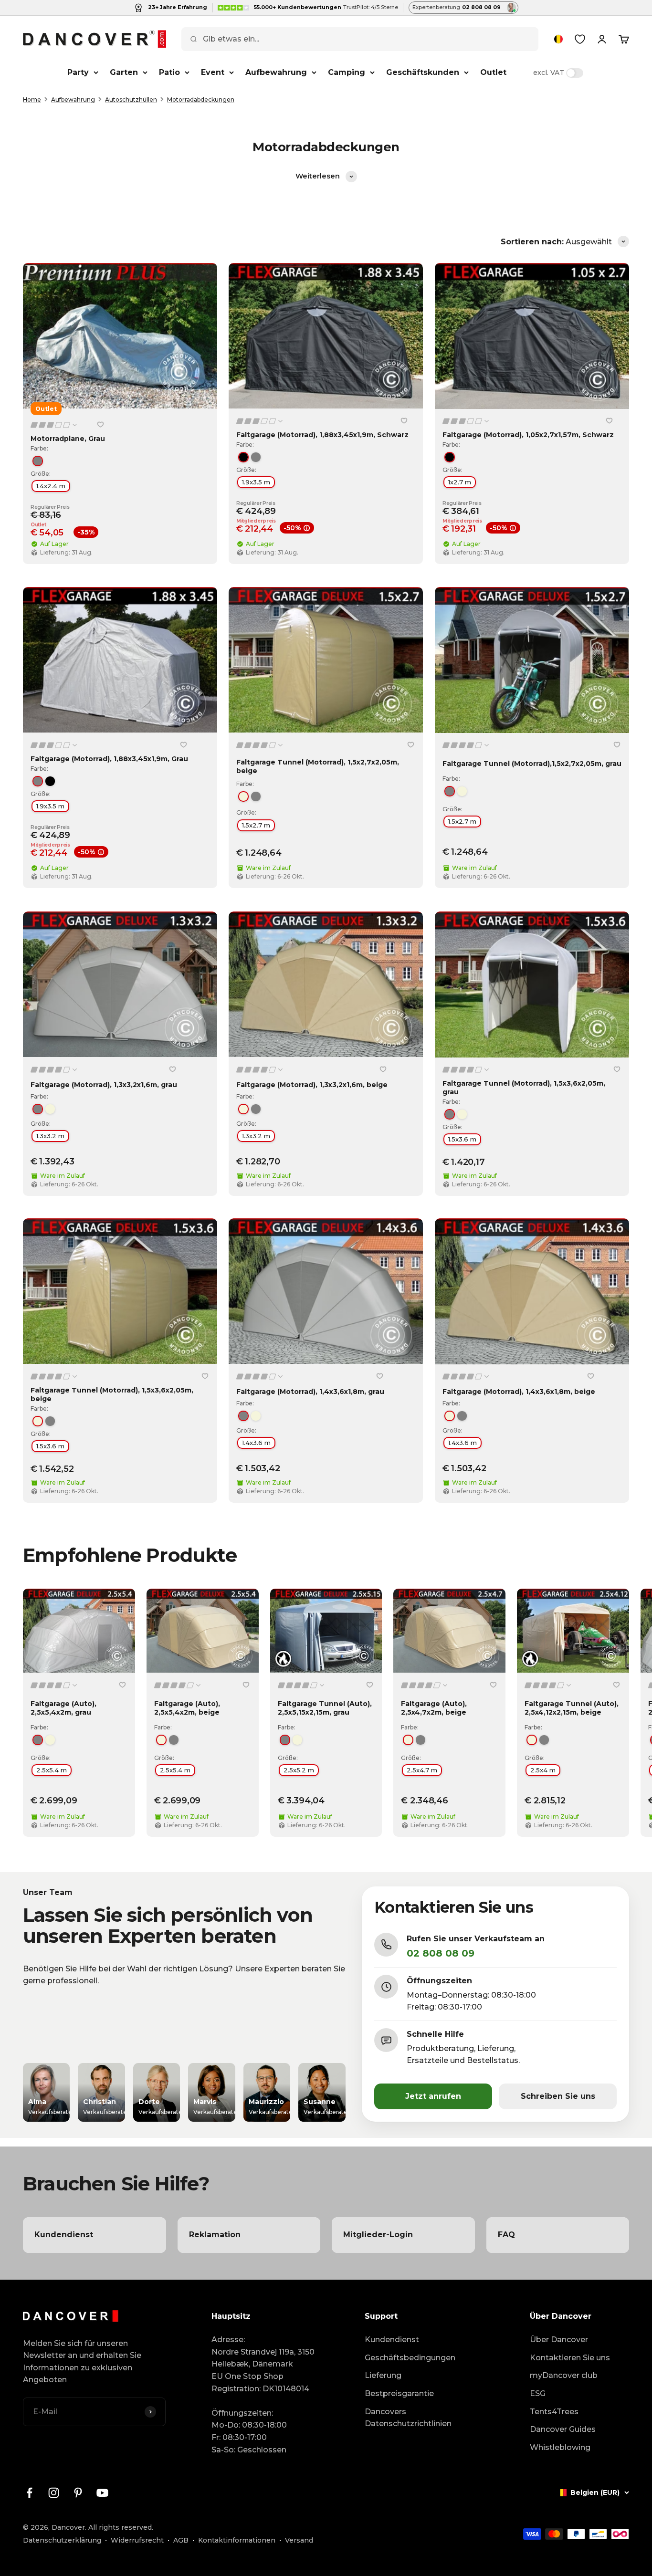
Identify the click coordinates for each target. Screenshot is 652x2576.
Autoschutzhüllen (131, 99)
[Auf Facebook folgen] (29, 2493)
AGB (181, 2540)
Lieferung (383, 2375)
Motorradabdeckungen (201, 99)
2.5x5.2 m (299, 1770)
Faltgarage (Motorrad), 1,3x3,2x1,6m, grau (104, 1085)
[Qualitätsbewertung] (54, 425)
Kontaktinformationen (237, 2540)
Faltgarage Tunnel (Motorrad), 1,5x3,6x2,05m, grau (524, 1087)
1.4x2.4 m (51, 486)
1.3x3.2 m (50, 1136)
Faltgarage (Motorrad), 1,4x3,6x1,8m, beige (519, 1392)
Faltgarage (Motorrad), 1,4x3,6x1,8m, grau (310, 1392)
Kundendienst (392, 2340)
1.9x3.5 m (256, 482)
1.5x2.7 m (256, 825)
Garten (124, 72)
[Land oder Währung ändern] (558, 39)
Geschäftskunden (423, 72)
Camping (347, 72)
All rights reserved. (121, 2527)
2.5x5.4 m (52, 1770)
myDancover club (564, 2375)
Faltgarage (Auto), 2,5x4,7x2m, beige (434, 1708)
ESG (538, 2393)
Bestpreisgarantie (399, 2393)
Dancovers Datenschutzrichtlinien (408, 2418)
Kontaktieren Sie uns (570, 2358)
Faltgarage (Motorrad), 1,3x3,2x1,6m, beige (312, 1085)
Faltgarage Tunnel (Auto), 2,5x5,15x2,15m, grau (325, 1708)
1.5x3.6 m (462, 1139)
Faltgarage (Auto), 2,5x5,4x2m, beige (187, 1708)
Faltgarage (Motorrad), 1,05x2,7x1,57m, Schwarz (528, 435)
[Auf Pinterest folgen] (78, 2493)
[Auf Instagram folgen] (54, 2493)
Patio (169, 72)
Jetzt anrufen (433, 2096)
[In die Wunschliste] (100, 425)
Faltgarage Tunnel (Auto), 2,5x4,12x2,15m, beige (572, 1708)
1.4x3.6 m (256, 1443)
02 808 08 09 (441, 1953)
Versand (299, 2540)
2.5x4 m (543, 1770)
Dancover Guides (563, 2429)
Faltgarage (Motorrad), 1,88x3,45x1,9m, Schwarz (322, 435)
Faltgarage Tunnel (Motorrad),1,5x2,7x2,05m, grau (532, 764)
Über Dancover (559, 2340)
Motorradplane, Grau (68, 439)
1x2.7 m (460, 482)
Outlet (493, 72)
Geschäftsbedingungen (410, 2358)
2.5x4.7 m (422, 1770)
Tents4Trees (554, 2412)
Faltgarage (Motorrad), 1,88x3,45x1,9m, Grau (109, 759)
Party (78, 72)
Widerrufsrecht (137, 2540)
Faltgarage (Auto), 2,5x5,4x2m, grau (63, 1708)
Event (213, 72)
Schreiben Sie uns (558, 2096)
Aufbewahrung (276, 72)
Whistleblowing (560, 2447)
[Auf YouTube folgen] (102, 2493)
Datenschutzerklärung (62, 2540)
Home (32, 99)
